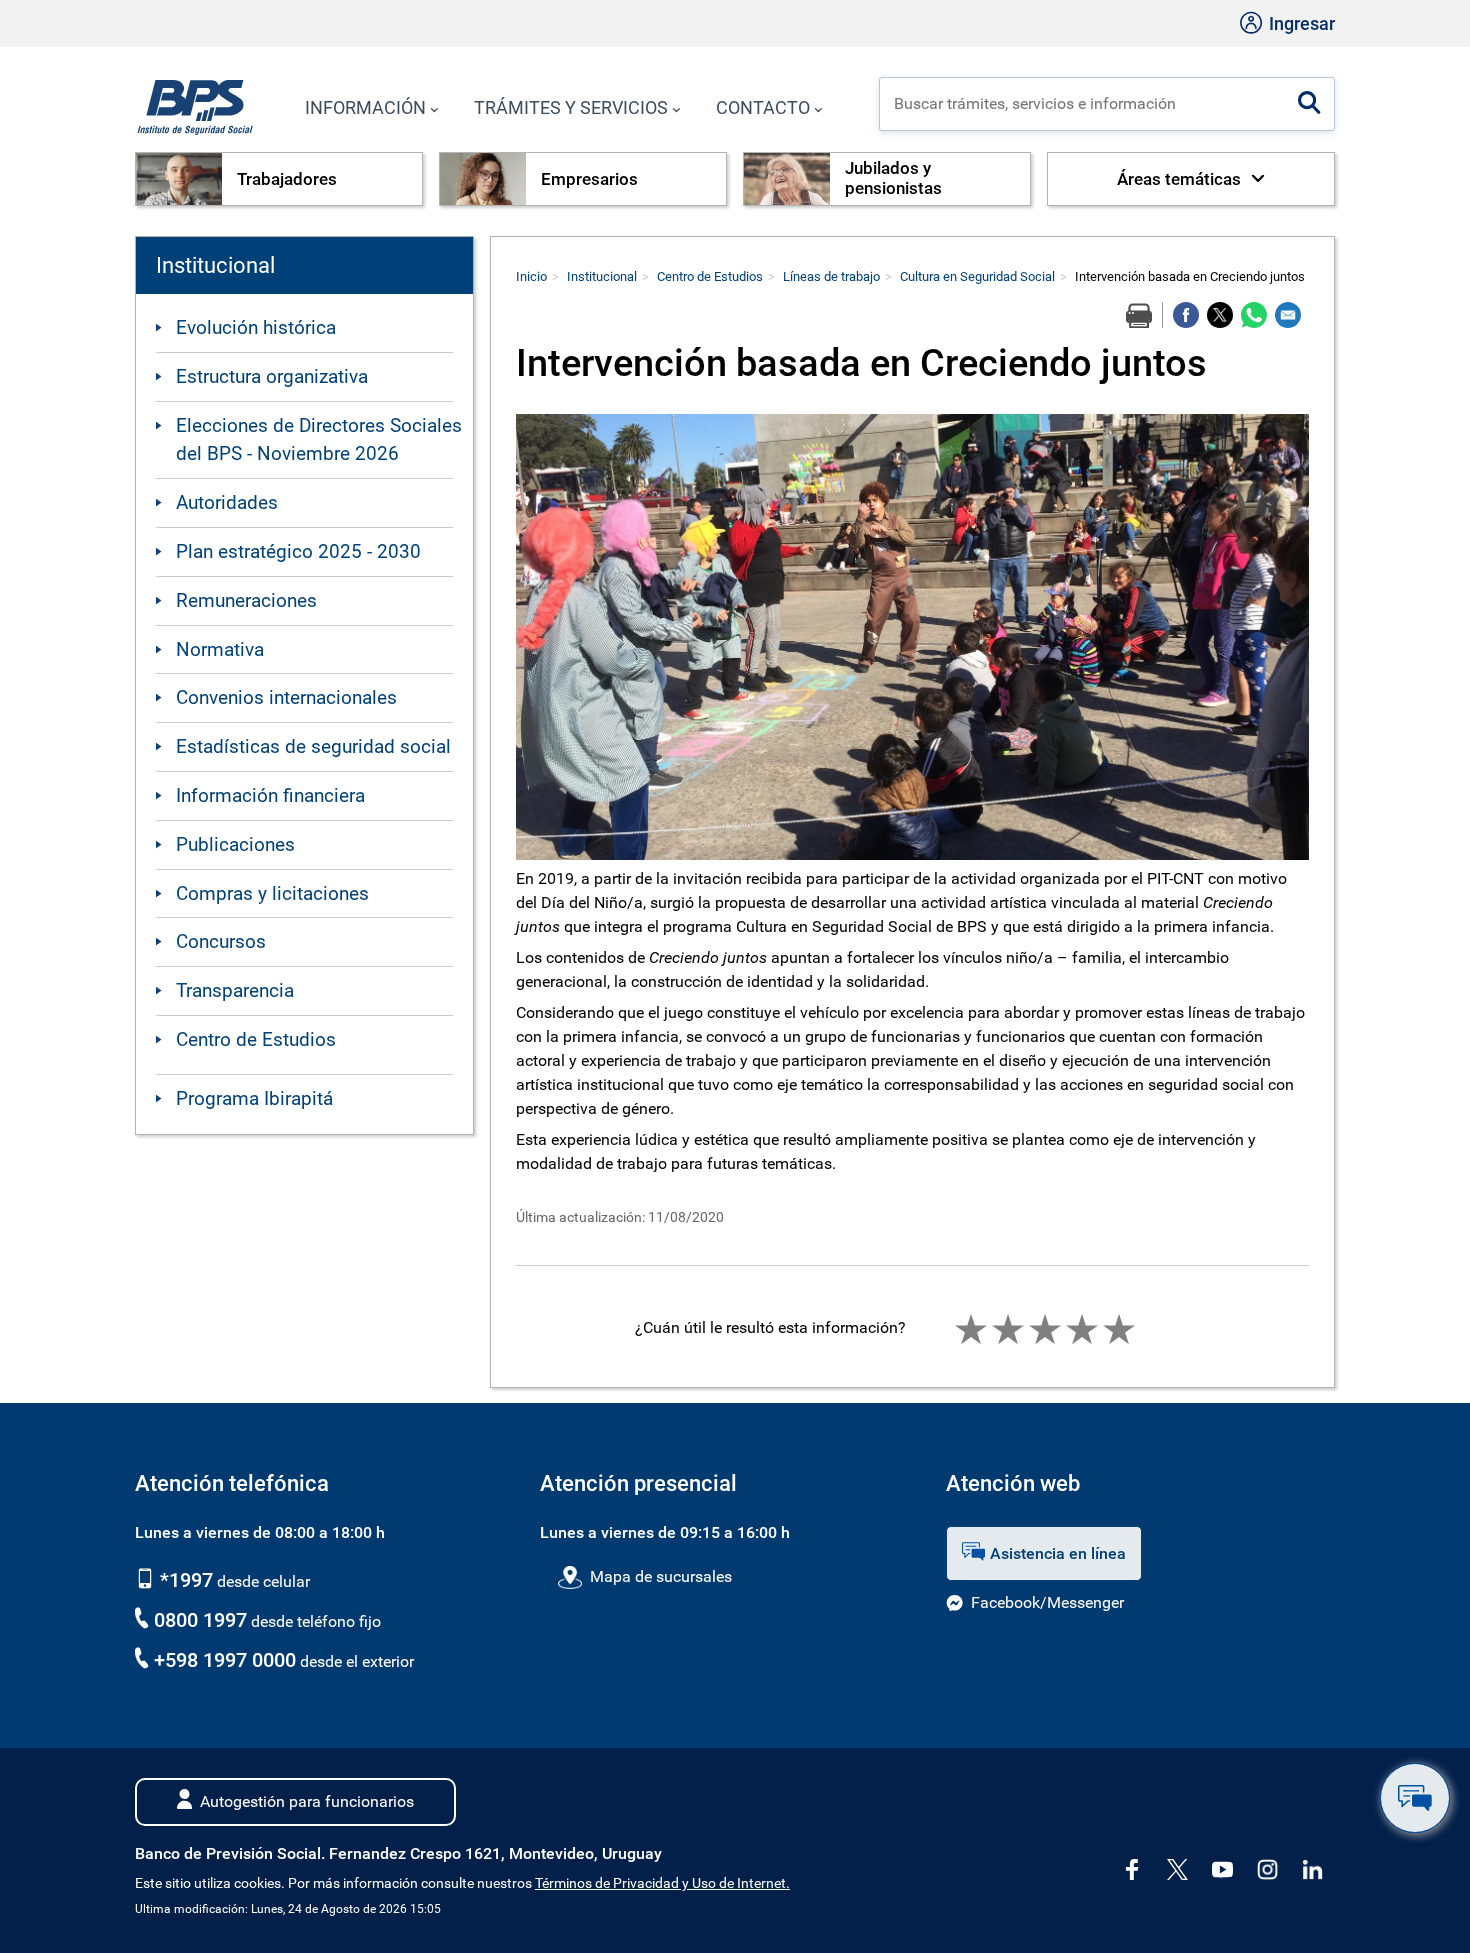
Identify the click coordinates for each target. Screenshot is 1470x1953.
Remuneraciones (246, 600)
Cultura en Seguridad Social (977, 276)
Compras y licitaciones (272, 893)
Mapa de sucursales (660, 1576)
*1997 (184, 1580)
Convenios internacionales (286, 697)
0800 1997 (200, 1620)
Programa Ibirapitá (254, 1098)
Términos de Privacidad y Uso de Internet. (662, 1883)
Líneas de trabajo (831, 276)
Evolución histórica (256, 327)
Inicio (531, 276)
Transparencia (235, 990)
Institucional (602, 276)
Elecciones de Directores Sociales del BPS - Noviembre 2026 (319, 440)
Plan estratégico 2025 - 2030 (298, 551)
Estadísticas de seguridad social (313, 746)
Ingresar (1300, 23)
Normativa (220, 649)
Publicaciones (235, 844)
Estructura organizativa (272, 376)
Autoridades (227, 502)
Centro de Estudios (256, 1039)
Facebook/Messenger (1047, 1602)
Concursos (221, 941)
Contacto (763, 107)
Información (365, 107)
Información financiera (270, 795)
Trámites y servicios (571, 107)
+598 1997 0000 (225, 1660)
